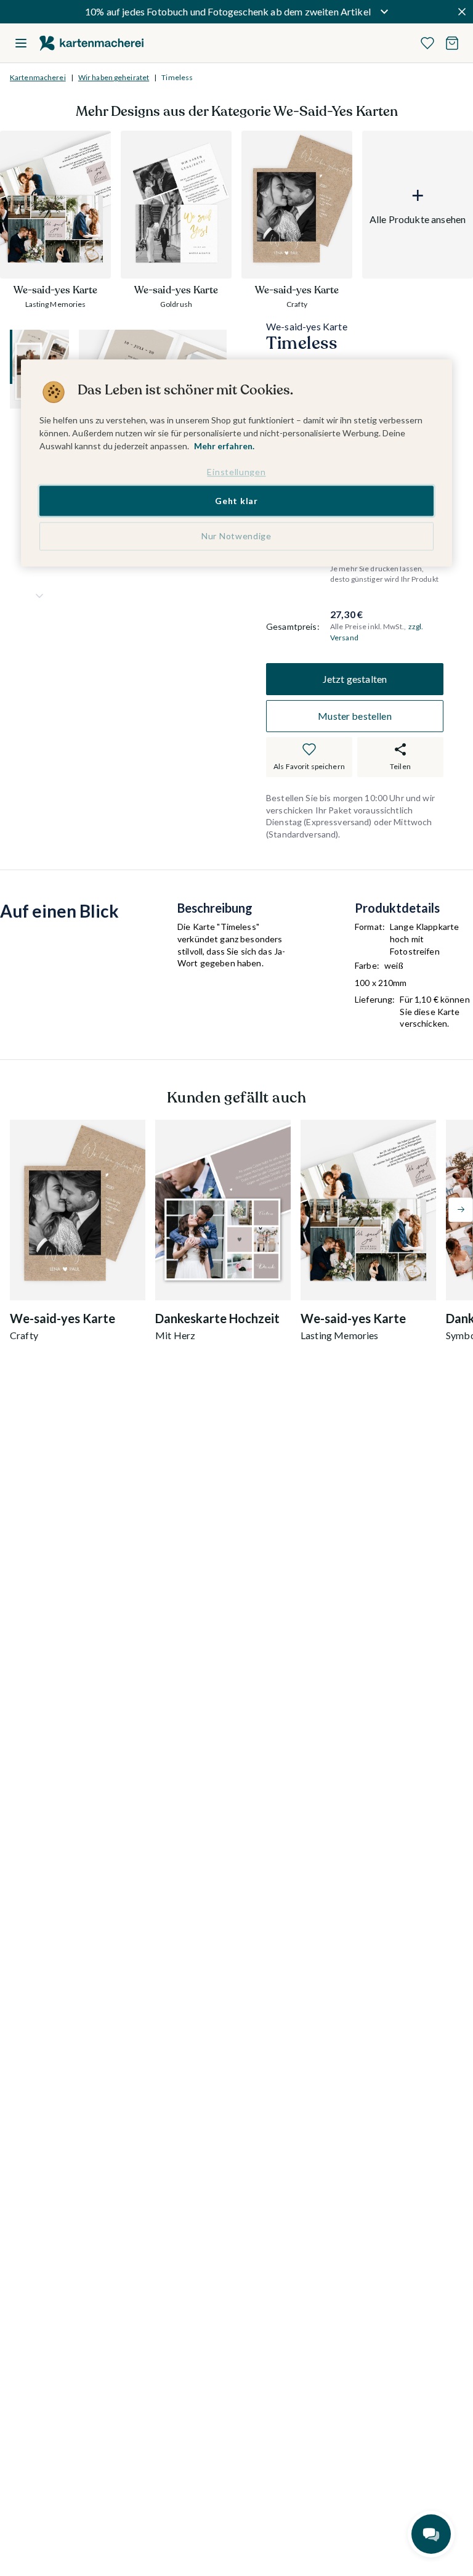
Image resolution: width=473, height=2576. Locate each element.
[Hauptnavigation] (21, 43)
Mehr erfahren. (224, 446)
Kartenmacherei (38, 77)
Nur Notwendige (236, 536)
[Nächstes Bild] (39, 596)
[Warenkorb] (452, 43)
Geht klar (236, 501)
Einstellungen (236, 472)
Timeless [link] (177, 77)
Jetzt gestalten (355, 679)
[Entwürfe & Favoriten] (427, 43)
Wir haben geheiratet (114, 77)
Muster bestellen (355, 716)
